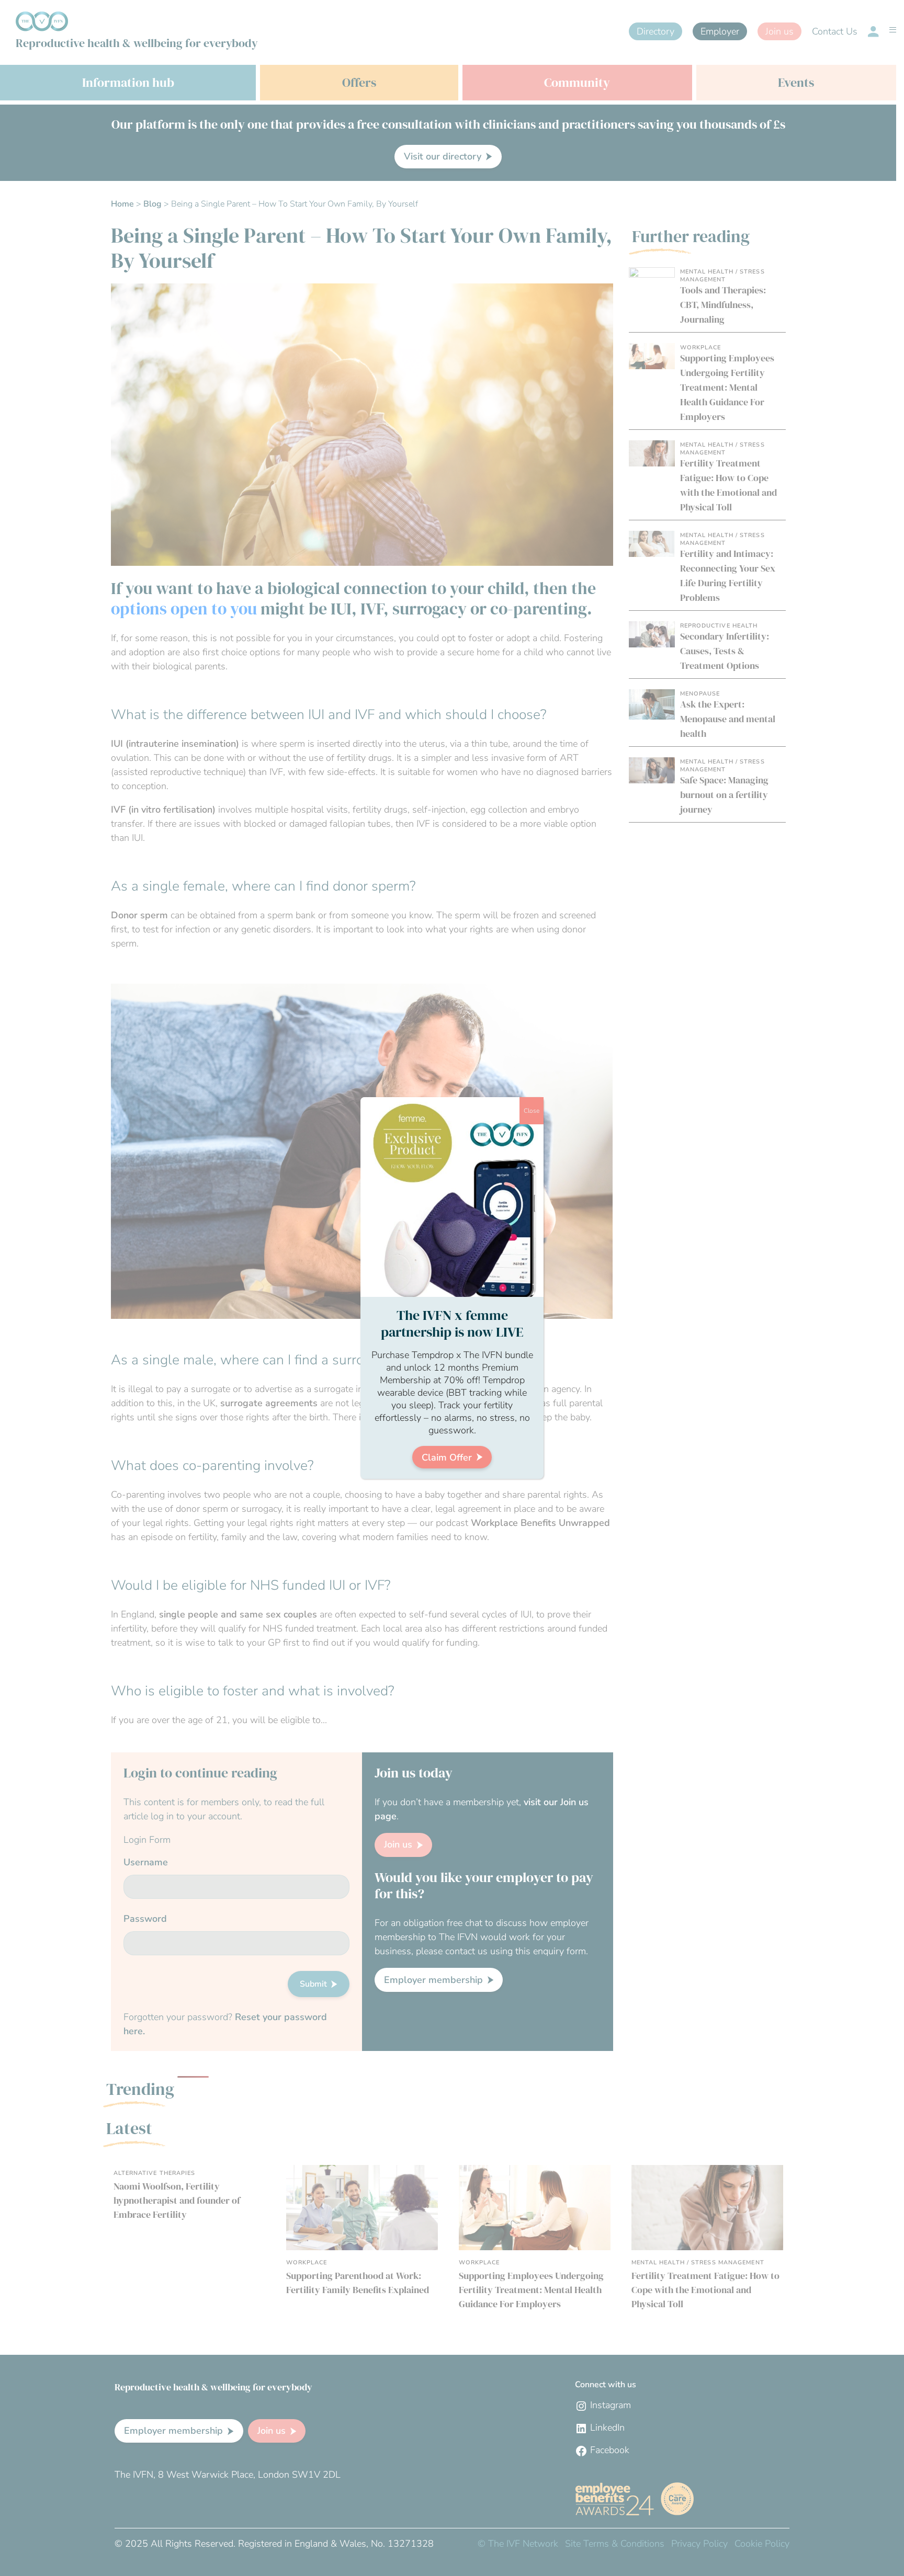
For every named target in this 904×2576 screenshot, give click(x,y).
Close (532, 1111)
